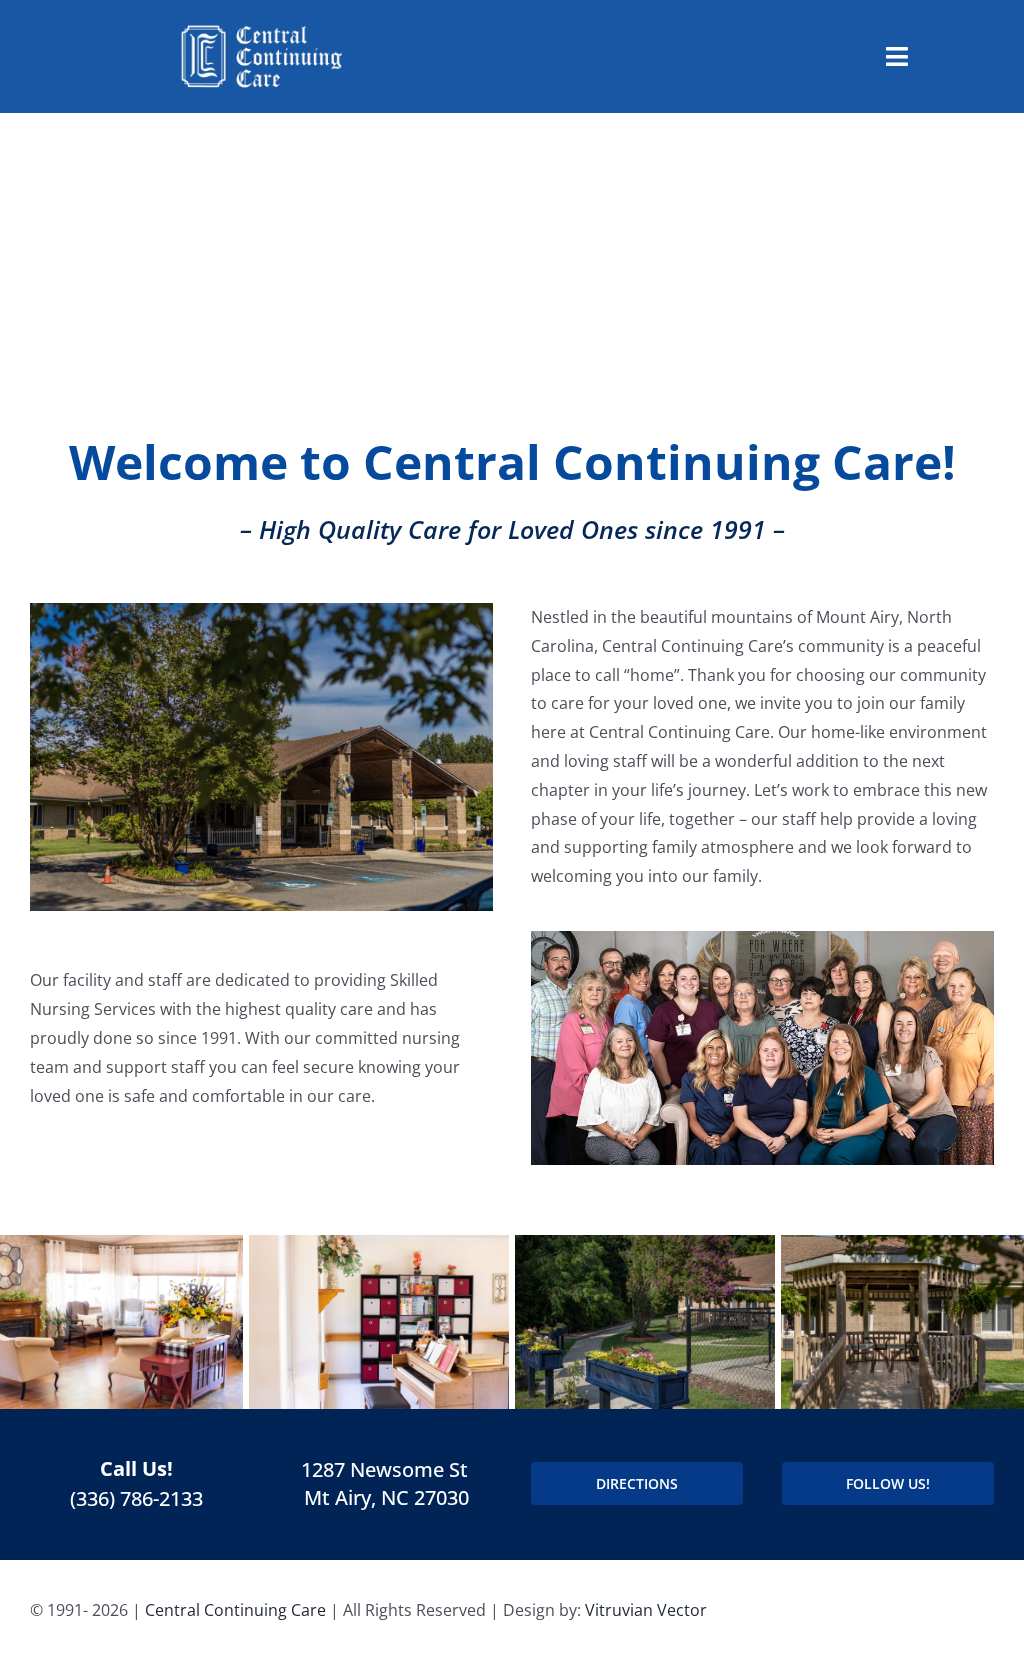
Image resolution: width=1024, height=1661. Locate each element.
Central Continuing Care (235, 1610)
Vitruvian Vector (646, 1610)
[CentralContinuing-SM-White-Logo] (261, 28)
